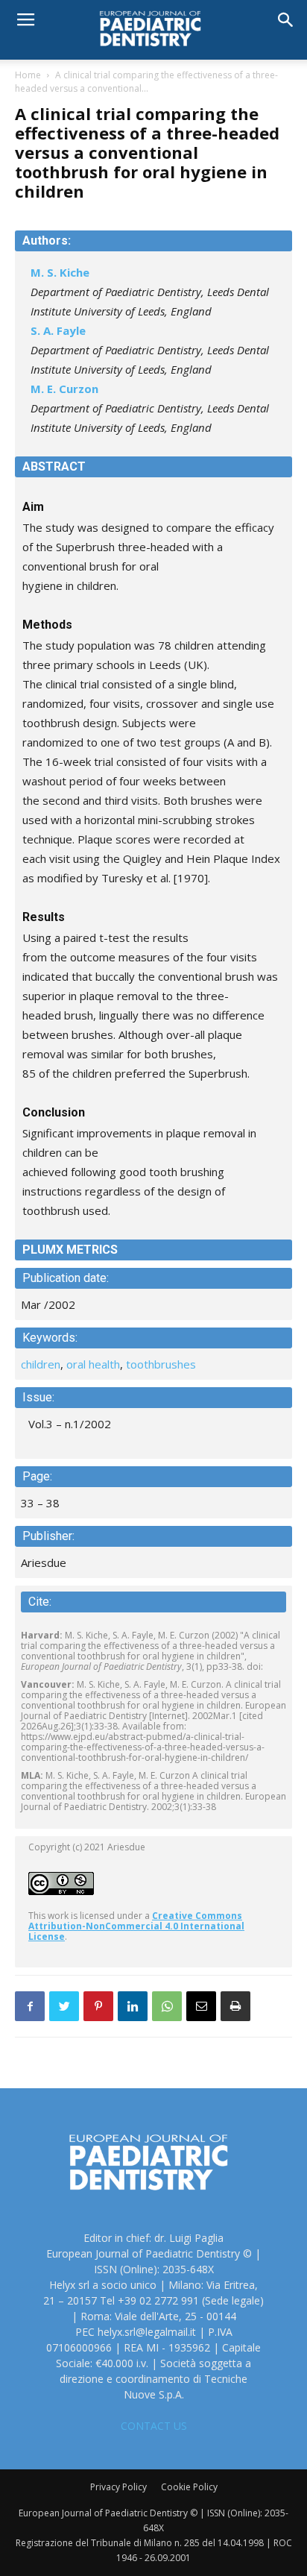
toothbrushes (161, 1364)
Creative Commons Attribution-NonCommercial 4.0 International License (136, 1926)
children (41, 1364)
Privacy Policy (118, 2487)
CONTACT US (154, 2426)
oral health (93, 1364)
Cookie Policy (189, 2487)
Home (28, 75)
